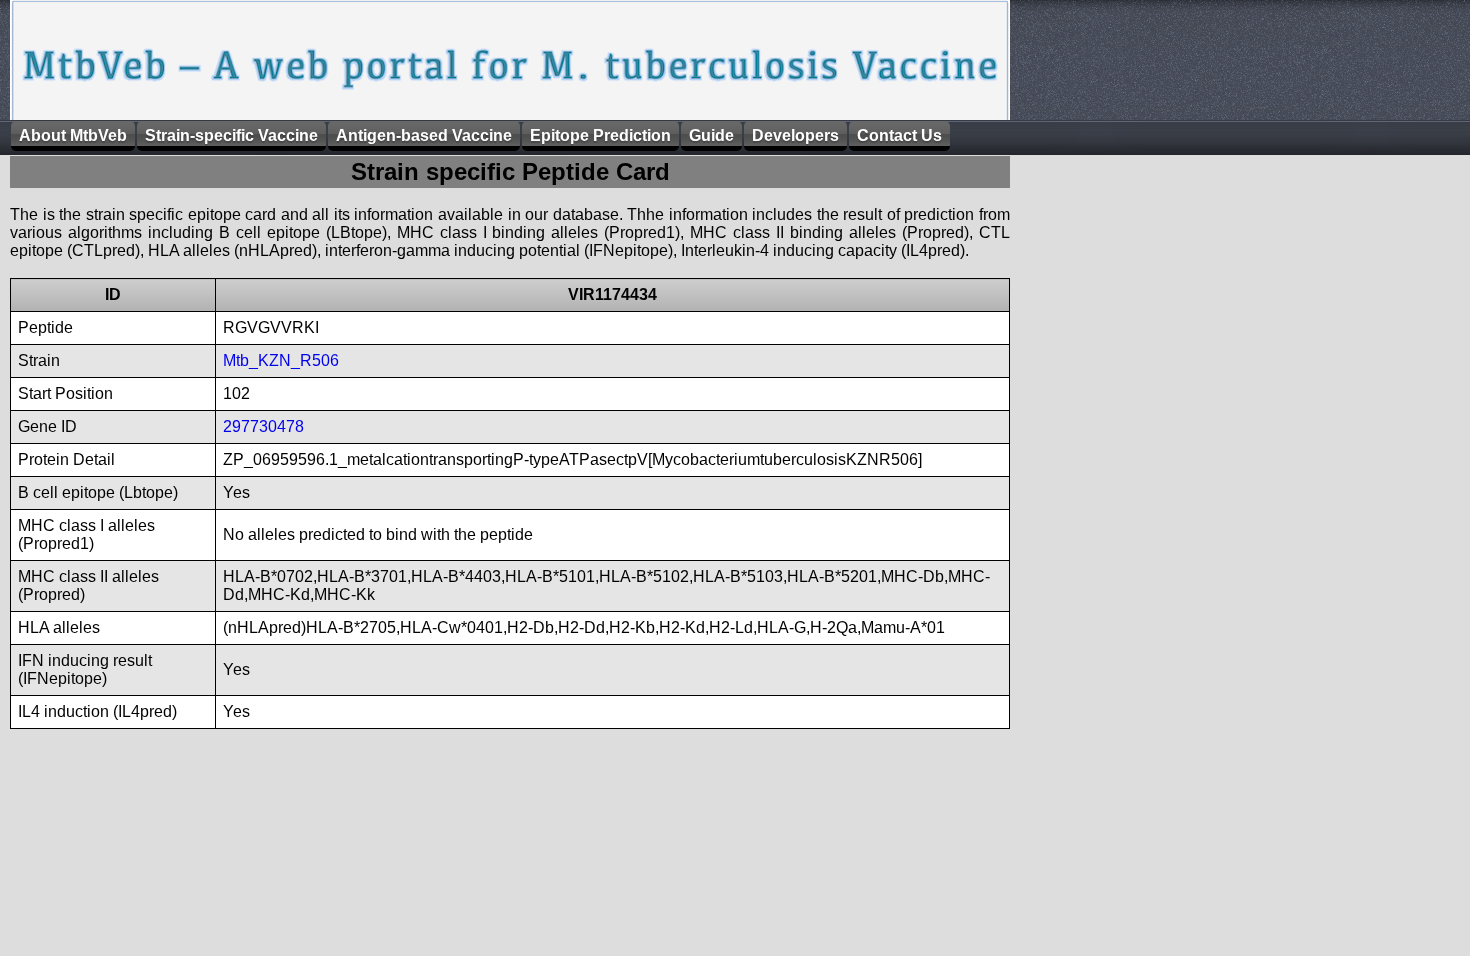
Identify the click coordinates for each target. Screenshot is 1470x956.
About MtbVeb (73, 135)
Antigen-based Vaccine (424, 135)
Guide (711, 135)
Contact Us (899, 135)
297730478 (263, 426)
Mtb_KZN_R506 (281, 360)
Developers (795, 135)
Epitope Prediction (600, 135)
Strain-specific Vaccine (231, 135)
